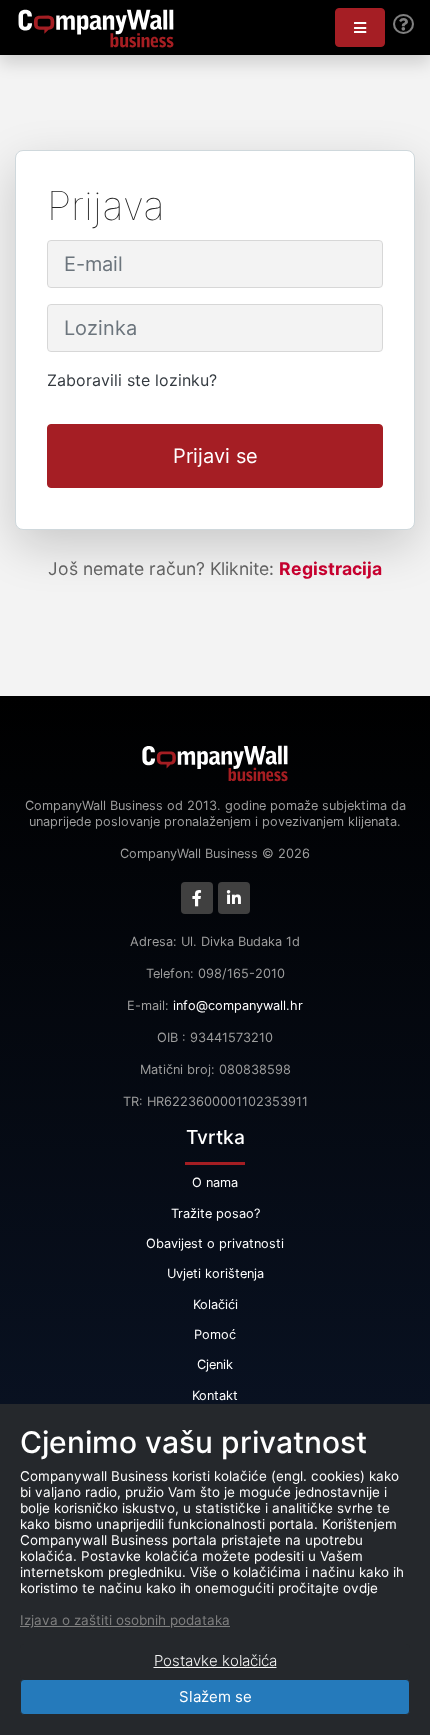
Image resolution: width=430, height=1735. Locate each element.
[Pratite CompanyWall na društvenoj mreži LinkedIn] (234, 898)
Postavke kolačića (215, 1660)
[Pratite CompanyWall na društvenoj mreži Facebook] (197, 898)
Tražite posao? (215, 1213)
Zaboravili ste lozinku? (132, 380)
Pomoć (215, 1334)
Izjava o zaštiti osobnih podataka (125, 1620)
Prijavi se (215, 456)
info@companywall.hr (238, 1005)
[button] (360, 27)
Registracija (330, 568)
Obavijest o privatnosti (215, 1243)
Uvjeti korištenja (215, 1273)
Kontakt (215, 1395)
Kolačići (215, 1304)
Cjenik (215, 1364)
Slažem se (215, 1696)
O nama (215, 1182)
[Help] (403, 24)
